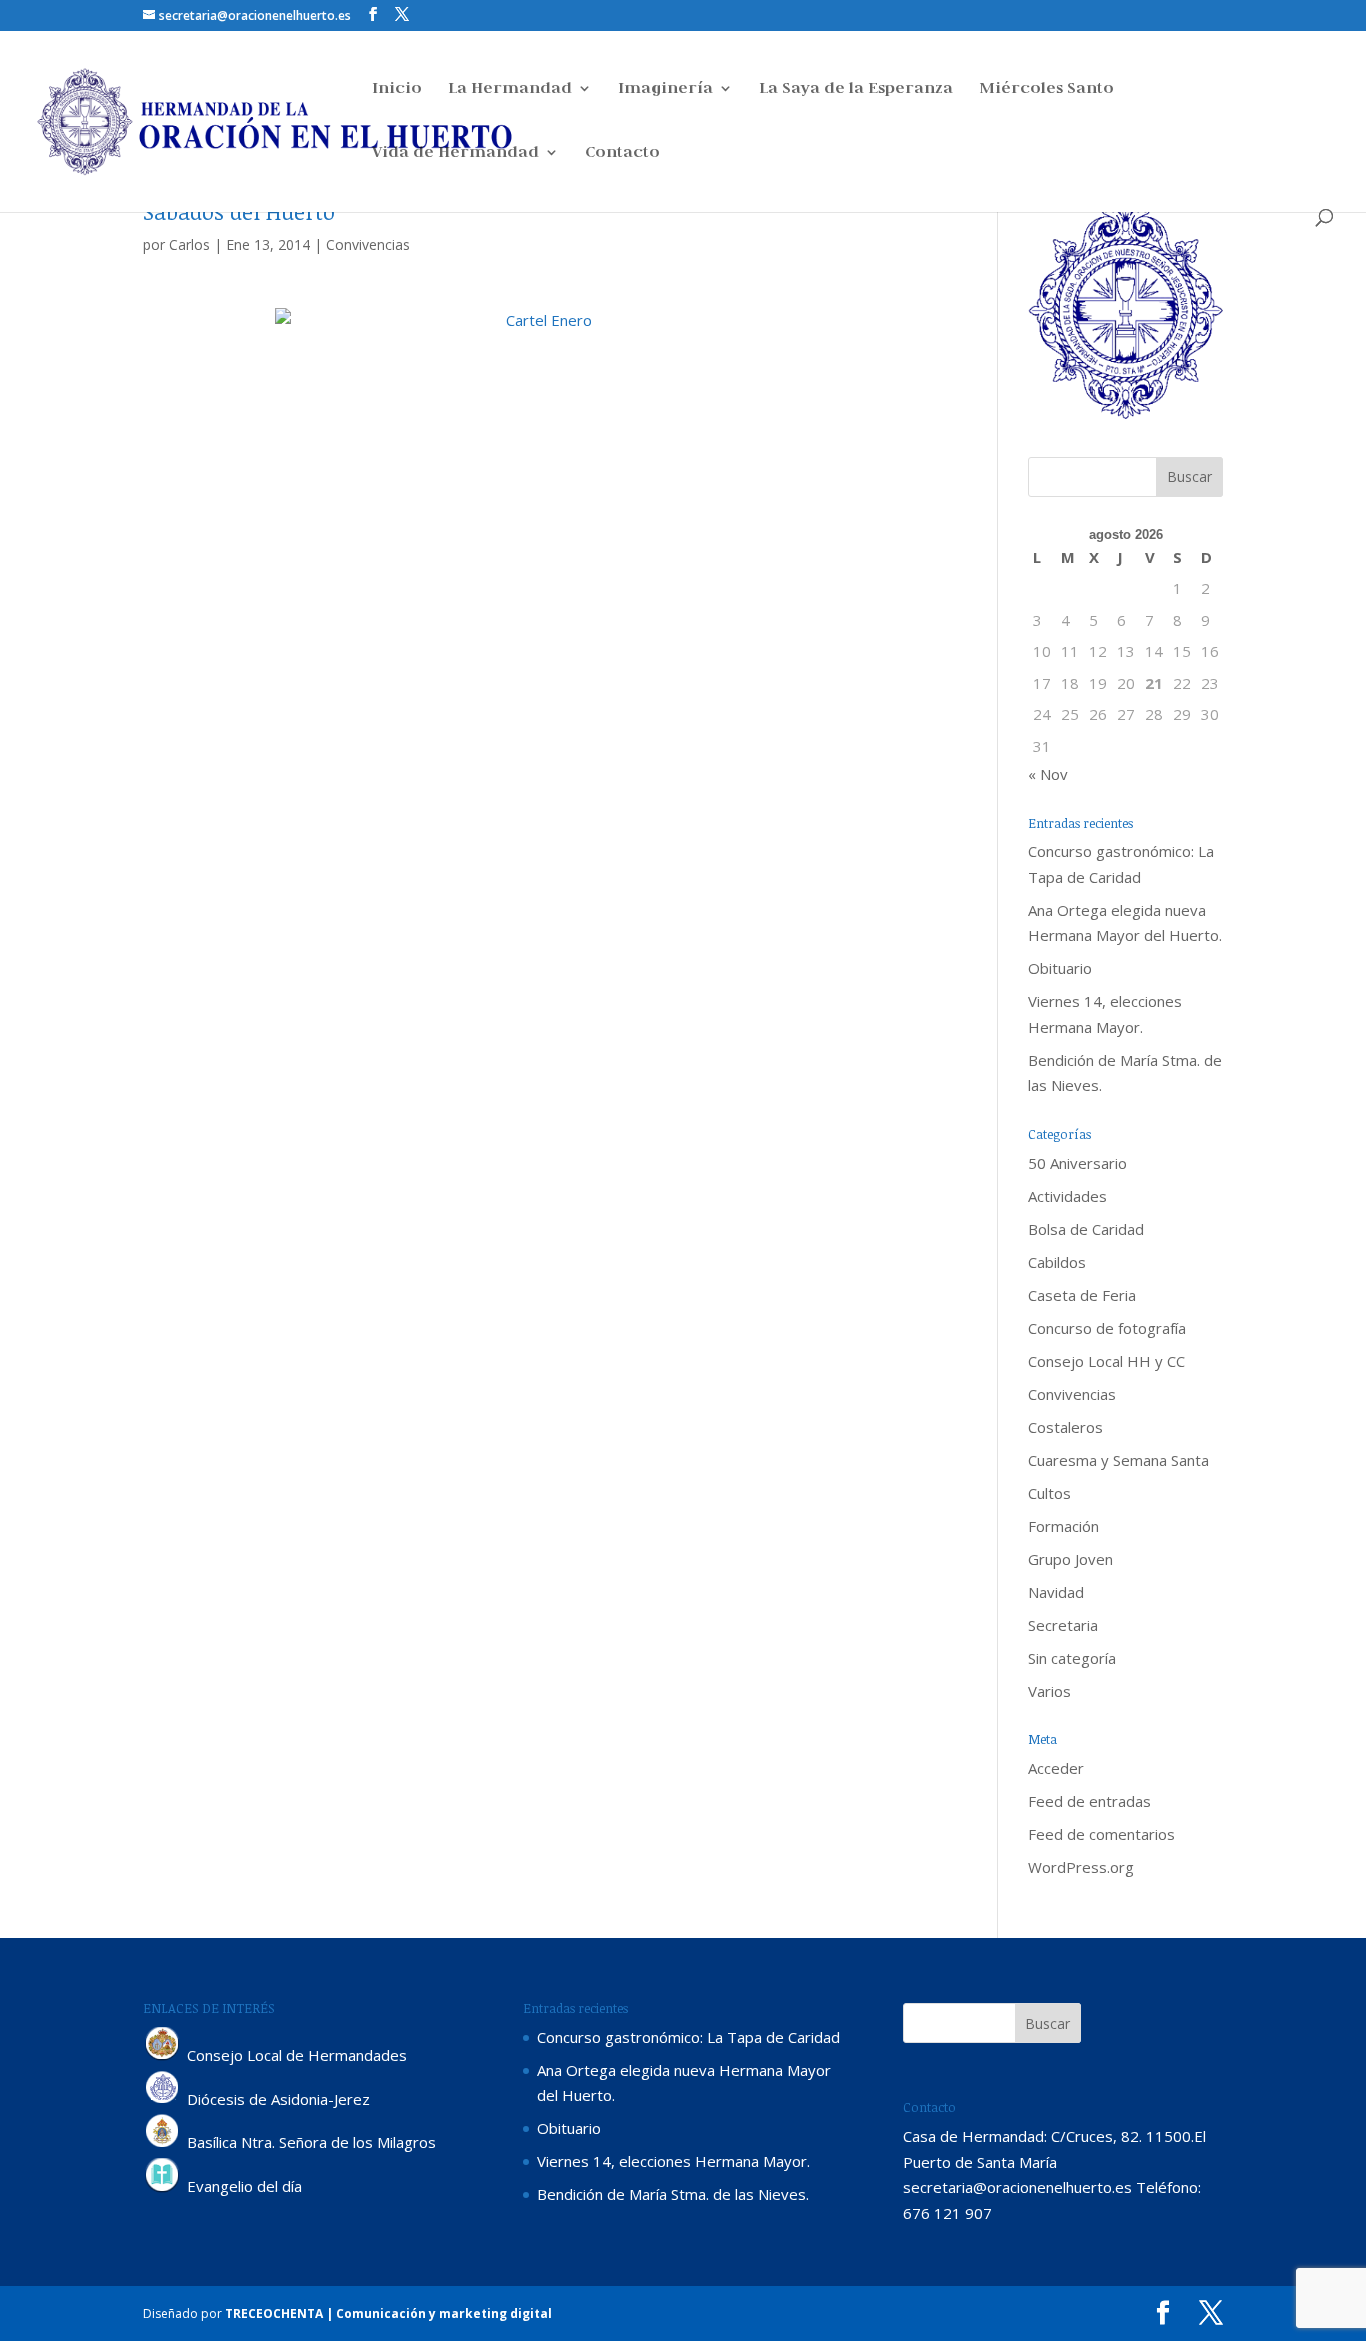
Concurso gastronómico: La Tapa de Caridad (688, 2037)
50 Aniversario (1077, 1163)
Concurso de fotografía (1107, 1328)
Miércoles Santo (1046, 89)
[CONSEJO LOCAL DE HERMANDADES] (163, 2055)
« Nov (1048, 774)
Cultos (1049, 1493)
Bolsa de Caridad (1086, 1229)
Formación (1063, 1526)
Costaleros (1065, 1427)
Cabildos (1057, 1262)
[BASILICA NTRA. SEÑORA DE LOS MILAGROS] (163, 2143)
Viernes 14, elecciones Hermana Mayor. (673, 2161)
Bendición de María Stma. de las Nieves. (673, 2194)
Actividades (1067, 1196)
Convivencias (368, 244)
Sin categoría (1072, 1658)
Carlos (189, 244)
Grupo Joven (1070, 1559)
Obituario (1060, 968)
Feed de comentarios (1101, 1834)
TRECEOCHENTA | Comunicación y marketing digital (388, 2313)
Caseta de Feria (1082, 1295)
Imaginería (665, 89)
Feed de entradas (1089, 1801)
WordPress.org (1081, 1867)
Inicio (397, 89)
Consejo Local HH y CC (1106, 1361)
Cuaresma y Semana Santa (1118, 1460)
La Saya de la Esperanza (856, 89)
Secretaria (1063, 1625)
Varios (1049, 1691)
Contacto (622, 153)
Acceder (1056, 1768)
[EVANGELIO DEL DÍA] (163, 2187)
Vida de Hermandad (455, 153)
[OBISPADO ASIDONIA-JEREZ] (163, 2099)
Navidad (1056, 1592)
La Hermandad (510, 89)
